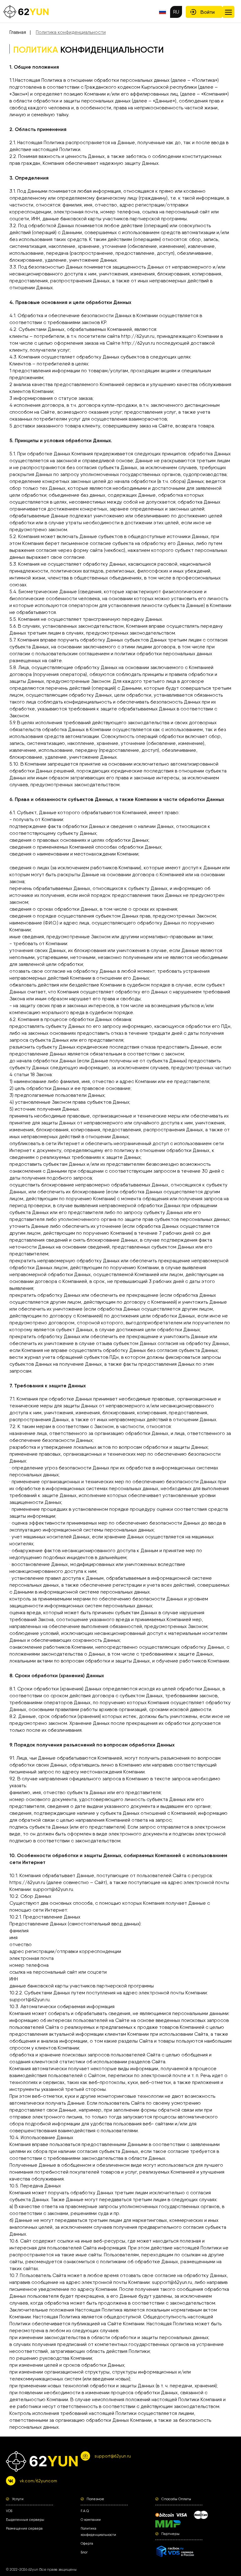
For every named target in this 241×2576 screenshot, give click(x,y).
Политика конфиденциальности (71, 32)
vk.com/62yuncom (38, 2481)
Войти (208, 12)
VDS (9, 2511)
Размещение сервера (24, 2529)
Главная (18, 32)
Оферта (87, 2544)
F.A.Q (85, 2511)
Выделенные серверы (25, 2520)
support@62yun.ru (113, 2456)
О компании (91, 2520)
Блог (84, 2552)
